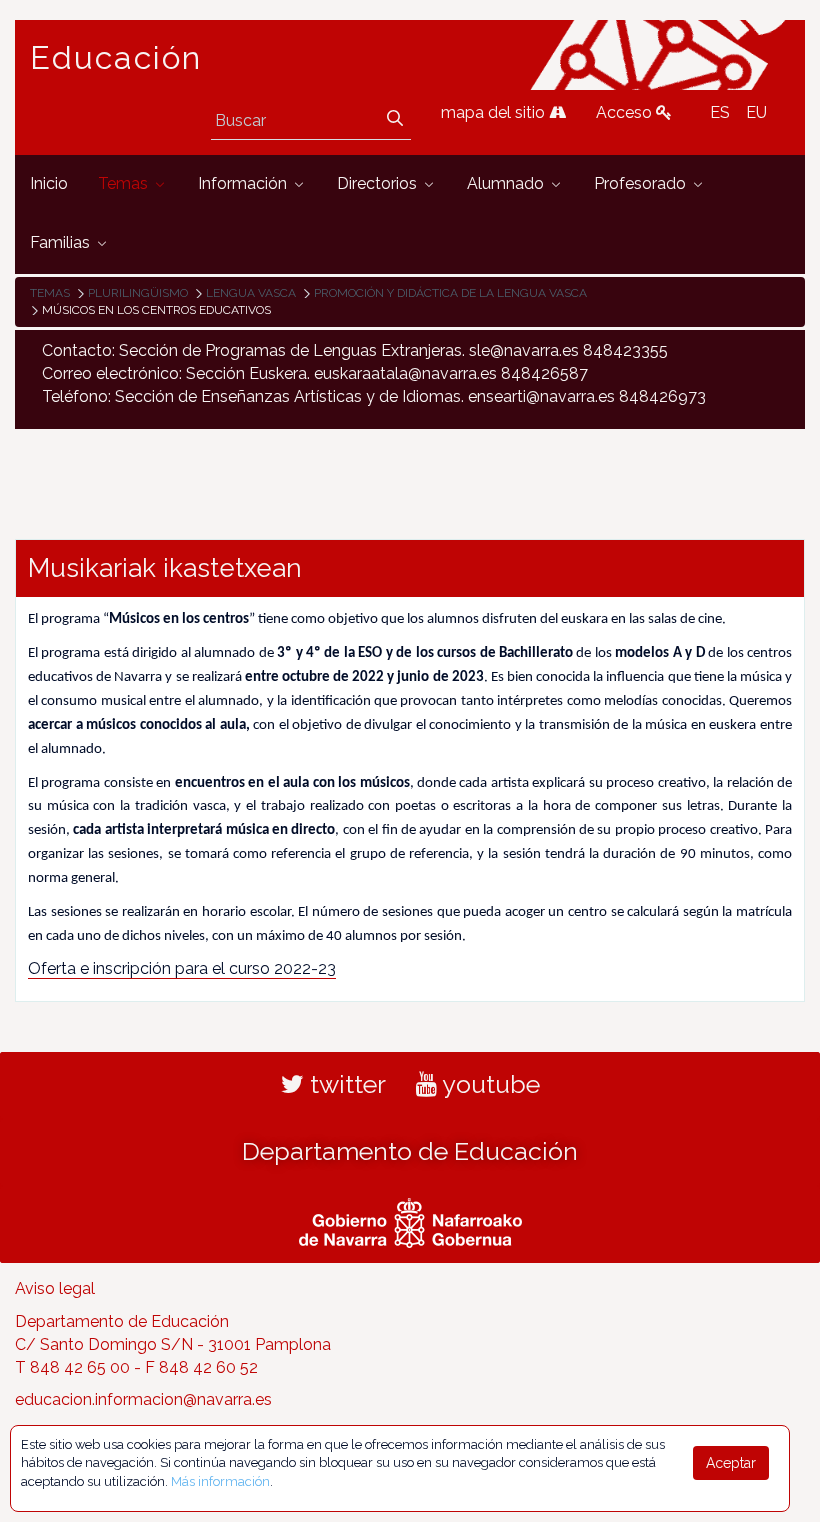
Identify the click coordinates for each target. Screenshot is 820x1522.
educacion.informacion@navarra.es (143, 1399)
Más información (220, 1481)
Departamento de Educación (410, 1151)
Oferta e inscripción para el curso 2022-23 (182, 968)
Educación (116, 58)
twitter (345, 1084)
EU (756, 112)
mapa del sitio (495, 112)
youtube (488, 1084)
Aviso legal (55, 1288)
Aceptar (731, 1463)
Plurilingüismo (138, 293)
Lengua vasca (251, 293)
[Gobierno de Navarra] (410, 1221)
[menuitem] (49, 184)
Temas (50, 293)
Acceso (626, 112)
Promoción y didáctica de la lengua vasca (450, 293)
